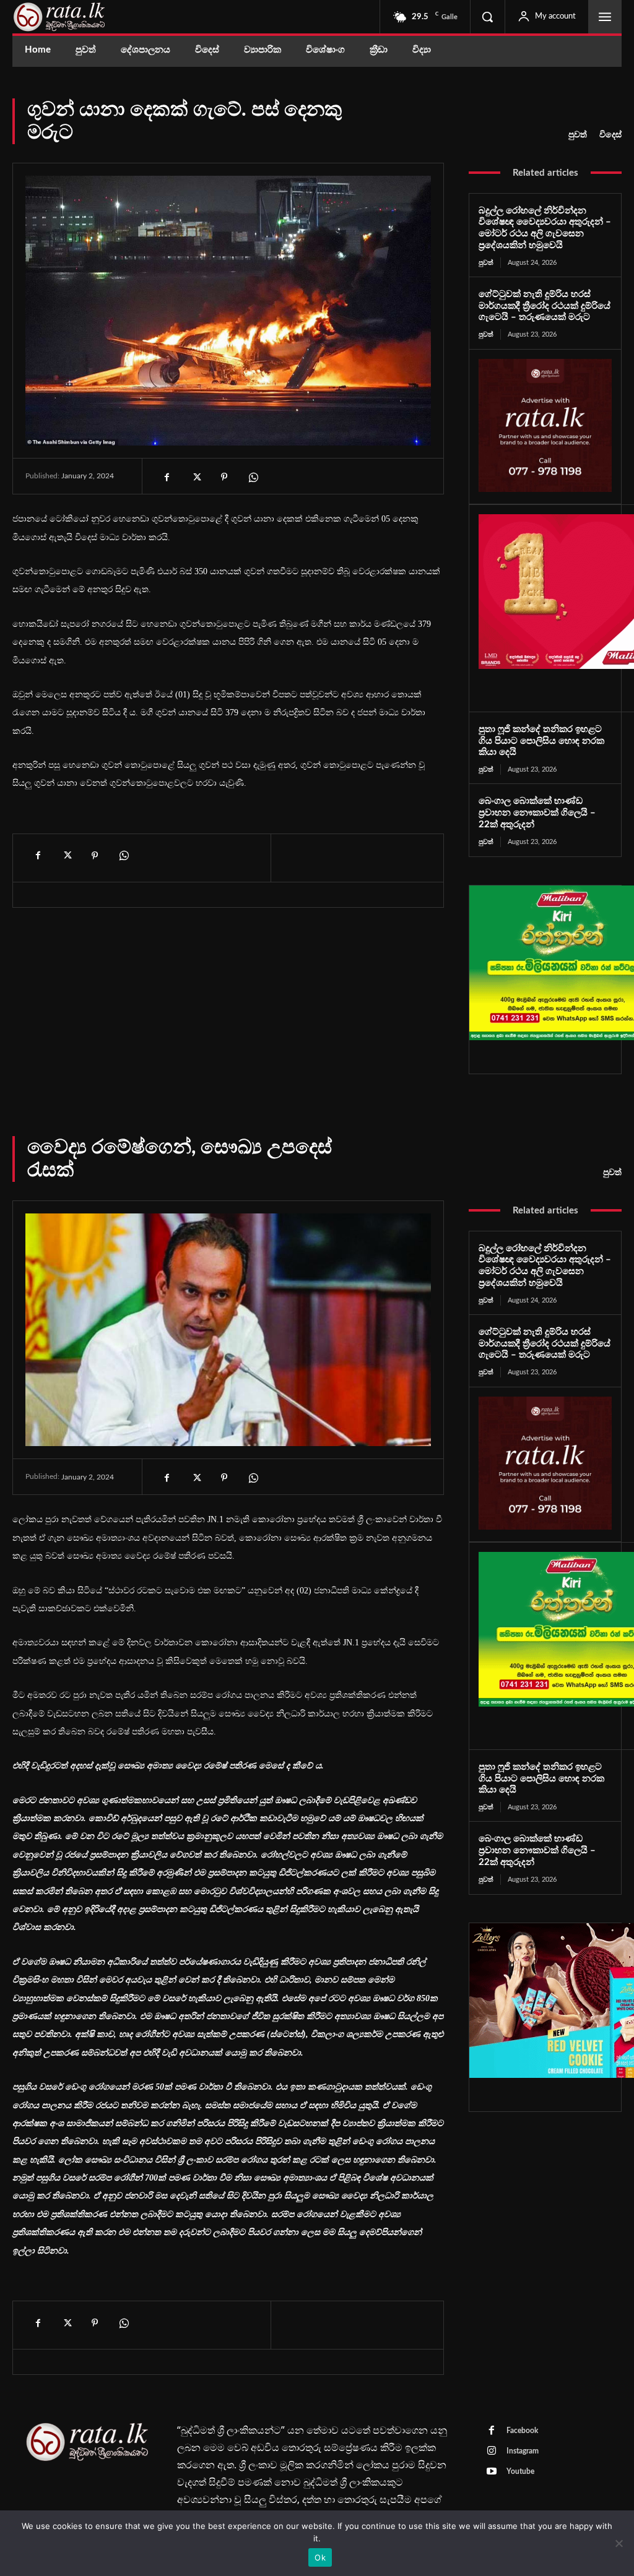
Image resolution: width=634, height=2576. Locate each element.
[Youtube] (492, 2472)
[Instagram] (492, 2452)
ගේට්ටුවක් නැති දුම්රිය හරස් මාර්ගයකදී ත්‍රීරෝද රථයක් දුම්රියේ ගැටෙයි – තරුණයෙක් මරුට (545, 306)
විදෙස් (610, 135)
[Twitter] (196, 477)
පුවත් (578, 135)
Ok (320, 2557)
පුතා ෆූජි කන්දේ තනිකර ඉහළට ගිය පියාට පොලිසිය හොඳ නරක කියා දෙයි (541, 741)
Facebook (522, 2431)
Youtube (520, 2471)
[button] (487, 17)
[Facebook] (167, 477)
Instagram (523, 2451)
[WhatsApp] (253, 477)
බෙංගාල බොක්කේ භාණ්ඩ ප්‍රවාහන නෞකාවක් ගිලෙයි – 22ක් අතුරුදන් (537, 813)
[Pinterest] (224, 477)
